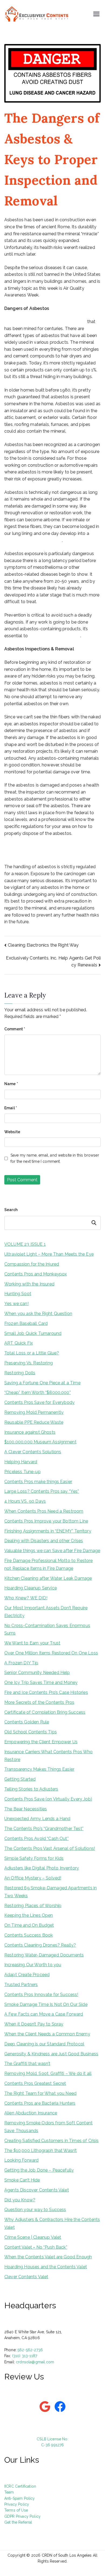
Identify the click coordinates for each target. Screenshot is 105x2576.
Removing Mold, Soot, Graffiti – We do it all (48, 2073)
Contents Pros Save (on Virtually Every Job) (48, 1799)
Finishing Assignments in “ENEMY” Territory (48, 1531)
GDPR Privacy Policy (22, 2516)
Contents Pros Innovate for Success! (41, 1995)
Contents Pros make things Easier (38, 1482)
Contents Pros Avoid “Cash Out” (36, 1838)
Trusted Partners (21, 1985)
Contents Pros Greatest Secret (35, 2083)
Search (11, 1210)
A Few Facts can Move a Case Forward (44, 2014)
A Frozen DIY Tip (21, 1663)
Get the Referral (18, 2522)
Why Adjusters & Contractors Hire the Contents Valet (52, 2223)
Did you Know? (20, 2200)
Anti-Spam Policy (20, 2498)
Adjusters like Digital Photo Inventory (42, 1868)
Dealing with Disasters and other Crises (44, 1541)
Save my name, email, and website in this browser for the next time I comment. (55, 1158)
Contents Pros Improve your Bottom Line (46, 1521)
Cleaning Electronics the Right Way (43, 945)
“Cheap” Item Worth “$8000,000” (38, 1392)
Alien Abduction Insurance (31, 2113)
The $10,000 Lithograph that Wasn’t (41, 2151)
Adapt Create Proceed (27, 1975)
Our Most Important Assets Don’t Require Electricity (46, 1612)
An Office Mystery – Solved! (33, 1878)
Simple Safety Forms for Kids (34, 1858)
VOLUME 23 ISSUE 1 (25, 1244)
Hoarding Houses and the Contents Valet (46, 2267)
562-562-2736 (30, 2350)
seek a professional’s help (55, 636)
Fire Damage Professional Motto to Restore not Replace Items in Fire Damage (49, 1564)
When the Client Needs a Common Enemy (47, 2034)
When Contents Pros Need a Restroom (44, 1511)
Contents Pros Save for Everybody (39, 1402)
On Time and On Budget (29, 1925)
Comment (15, 1029)
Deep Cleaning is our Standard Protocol (44, 2044)
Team (9, 2492)
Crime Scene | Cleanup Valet (33, 2237)
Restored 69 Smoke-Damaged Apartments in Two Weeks (50, 1892)
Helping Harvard (21, 1462)
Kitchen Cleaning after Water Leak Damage (48, 1578)
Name (11, 1084)
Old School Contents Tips (31, 1732)
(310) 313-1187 (25, 2356)
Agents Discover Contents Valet (37, 2190)
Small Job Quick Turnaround (33, 1333)
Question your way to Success (35, 2210)
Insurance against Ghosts (30, 1432)
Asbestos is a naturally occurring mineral (45, 322)
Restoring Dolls (20, 1373)
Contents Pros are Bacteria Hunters (40, 2103)
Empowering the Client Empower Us (41, 1742)
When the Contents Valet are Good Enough (48, 2257)
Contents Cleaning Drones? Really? (40, 1945)
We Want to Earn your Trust (32, 1643)
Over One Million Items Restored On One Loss (51, 1653)
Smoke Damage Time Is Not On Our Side (46, 2004)
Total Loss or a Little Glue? (32, 1353)
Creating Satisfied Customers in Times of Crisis (52, 2141)
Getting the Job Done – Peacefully (39, 2170)
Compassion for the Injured (32, 1264)
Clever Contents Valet (26, 2277)
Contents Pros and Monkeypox (36, 1274)
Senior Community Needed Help (37, 1673)
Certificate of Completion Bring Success (45, 1712)
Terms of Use (16, 2510)
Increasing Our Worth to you (33, 1965)
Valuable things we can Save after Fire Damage (52, 1551)
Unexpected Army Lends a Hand (37, 1819)
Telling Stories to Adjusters (31, 1789)
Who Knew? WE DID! (26, 1598)
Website (12, 1132)
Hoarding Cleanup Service (31, 1588)
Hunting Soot (18, 1294)
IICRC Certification (20, 2486)
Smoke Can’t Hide (22, 2180)
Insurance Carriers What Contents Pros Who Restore (49, 1756)
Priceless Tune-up (22, 1472)
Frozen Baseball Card (26, 1323)
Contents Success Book (29, 1935)
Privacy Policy (17, 2504)
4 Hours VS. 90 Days (25, 1501)
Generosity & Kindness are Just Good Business (51, 2054)
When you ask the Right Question (38, 1314)
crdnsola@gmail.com (35, 2362)
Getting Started (20, 1779)
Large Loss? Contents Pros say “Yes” (42, 1491)
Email (11, 1108)
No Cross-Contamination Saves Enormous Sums (47, 1629)
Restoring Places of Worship (33, 1906)
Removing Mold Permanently (34, 1412)
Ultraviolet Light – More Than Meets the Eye (49, 1254)
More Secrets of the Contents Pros (39, 1702)
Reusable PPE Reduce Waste (34, 1422)
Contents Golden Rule (27, 1722)
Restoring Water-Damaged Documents (44, 1955)
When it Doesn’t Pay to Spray (34, 2024)
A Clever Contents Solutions (33, 1452)
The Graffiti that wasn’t (27, 2064)
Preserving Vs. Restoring (29, 1363)
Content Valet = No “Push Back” (36, 2247)
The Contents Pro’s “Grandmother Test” (44, 1829)
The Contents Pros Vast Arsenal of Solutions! (50, 1848)
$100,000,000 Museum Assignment (40, 1442)
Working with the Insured (29, 1284)
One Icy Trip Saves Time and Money (41, 1682)
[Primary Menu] (96, 14)
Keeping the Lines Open (29, 1915)
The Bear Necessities (26, 1809)
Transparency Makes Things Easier (39, 1769)
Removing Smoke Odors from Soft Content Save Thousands (48, 2127)
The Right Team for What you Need (40, 2093)
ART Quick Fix (19, 1343)
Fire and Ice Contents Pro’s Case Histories (46, 1692)
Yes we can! (16, 1304)
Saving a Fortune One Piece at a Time (42, 1383)
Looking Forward (21, 2160)
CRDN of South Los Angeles (67, 2555)
